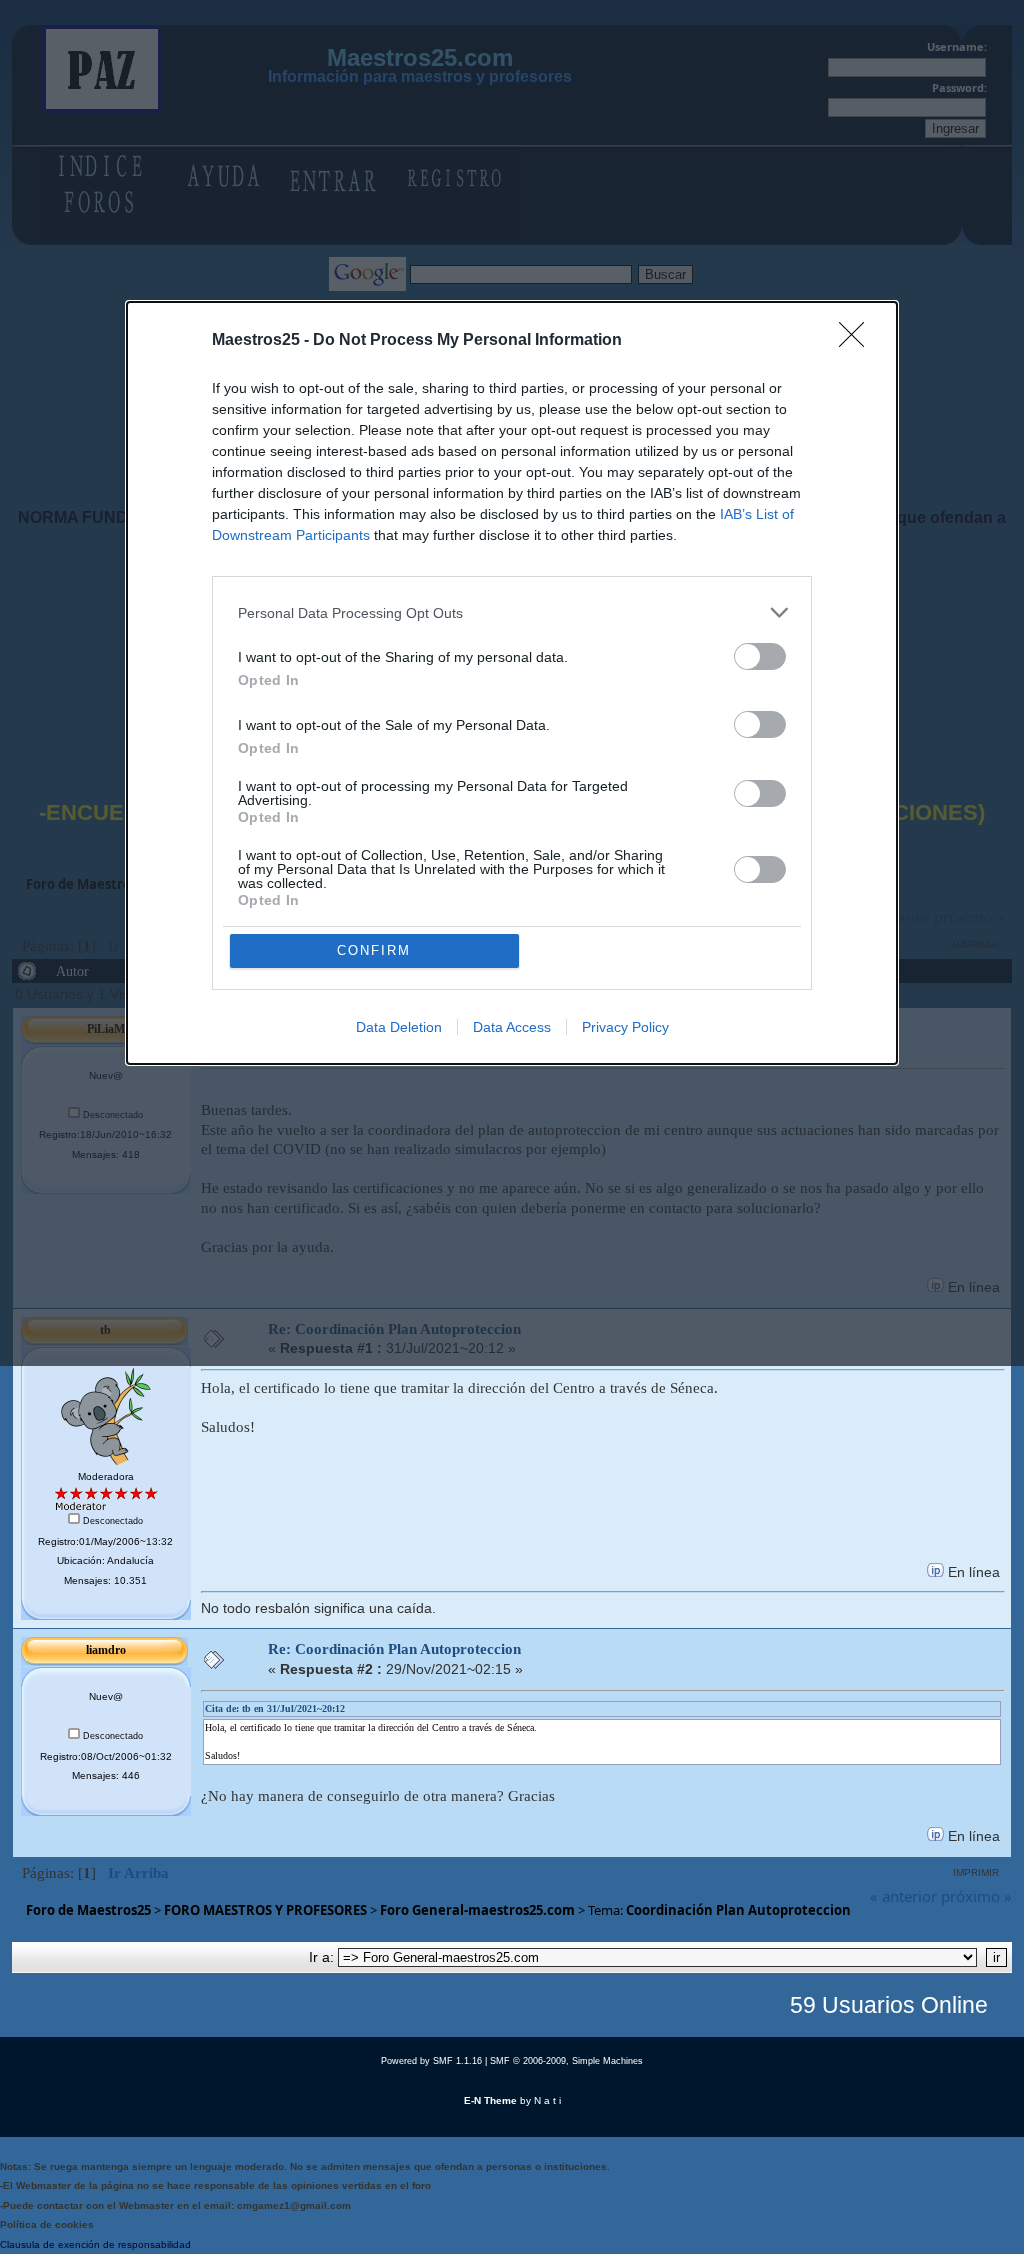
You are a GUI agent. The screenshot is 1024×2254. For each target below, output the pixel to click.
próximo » (976, 1896)
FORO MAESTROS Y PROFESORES (265, 1910)
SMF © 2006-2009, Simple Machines (566, 2061)
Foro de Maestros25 (88, 1910)
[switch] (760, 656)
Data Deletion (399, 1027)
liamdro (106, 1650)
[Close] (858, 341)
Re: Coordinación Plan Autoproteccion (394, 1649)
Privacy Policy (625, 1027)
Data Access (512, 1027)
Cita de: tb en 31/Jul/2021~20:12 (275, 1708)
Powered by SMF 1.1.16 (431, 2061)
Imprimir (976, 1872)
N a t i (547, 2100)
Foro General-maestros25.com (477, 1910)
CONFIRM (374, 950)
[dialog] (512, 683)
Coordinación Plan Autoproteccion (738, 1910)
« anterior (903, 1896)
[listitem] (512, 612)
